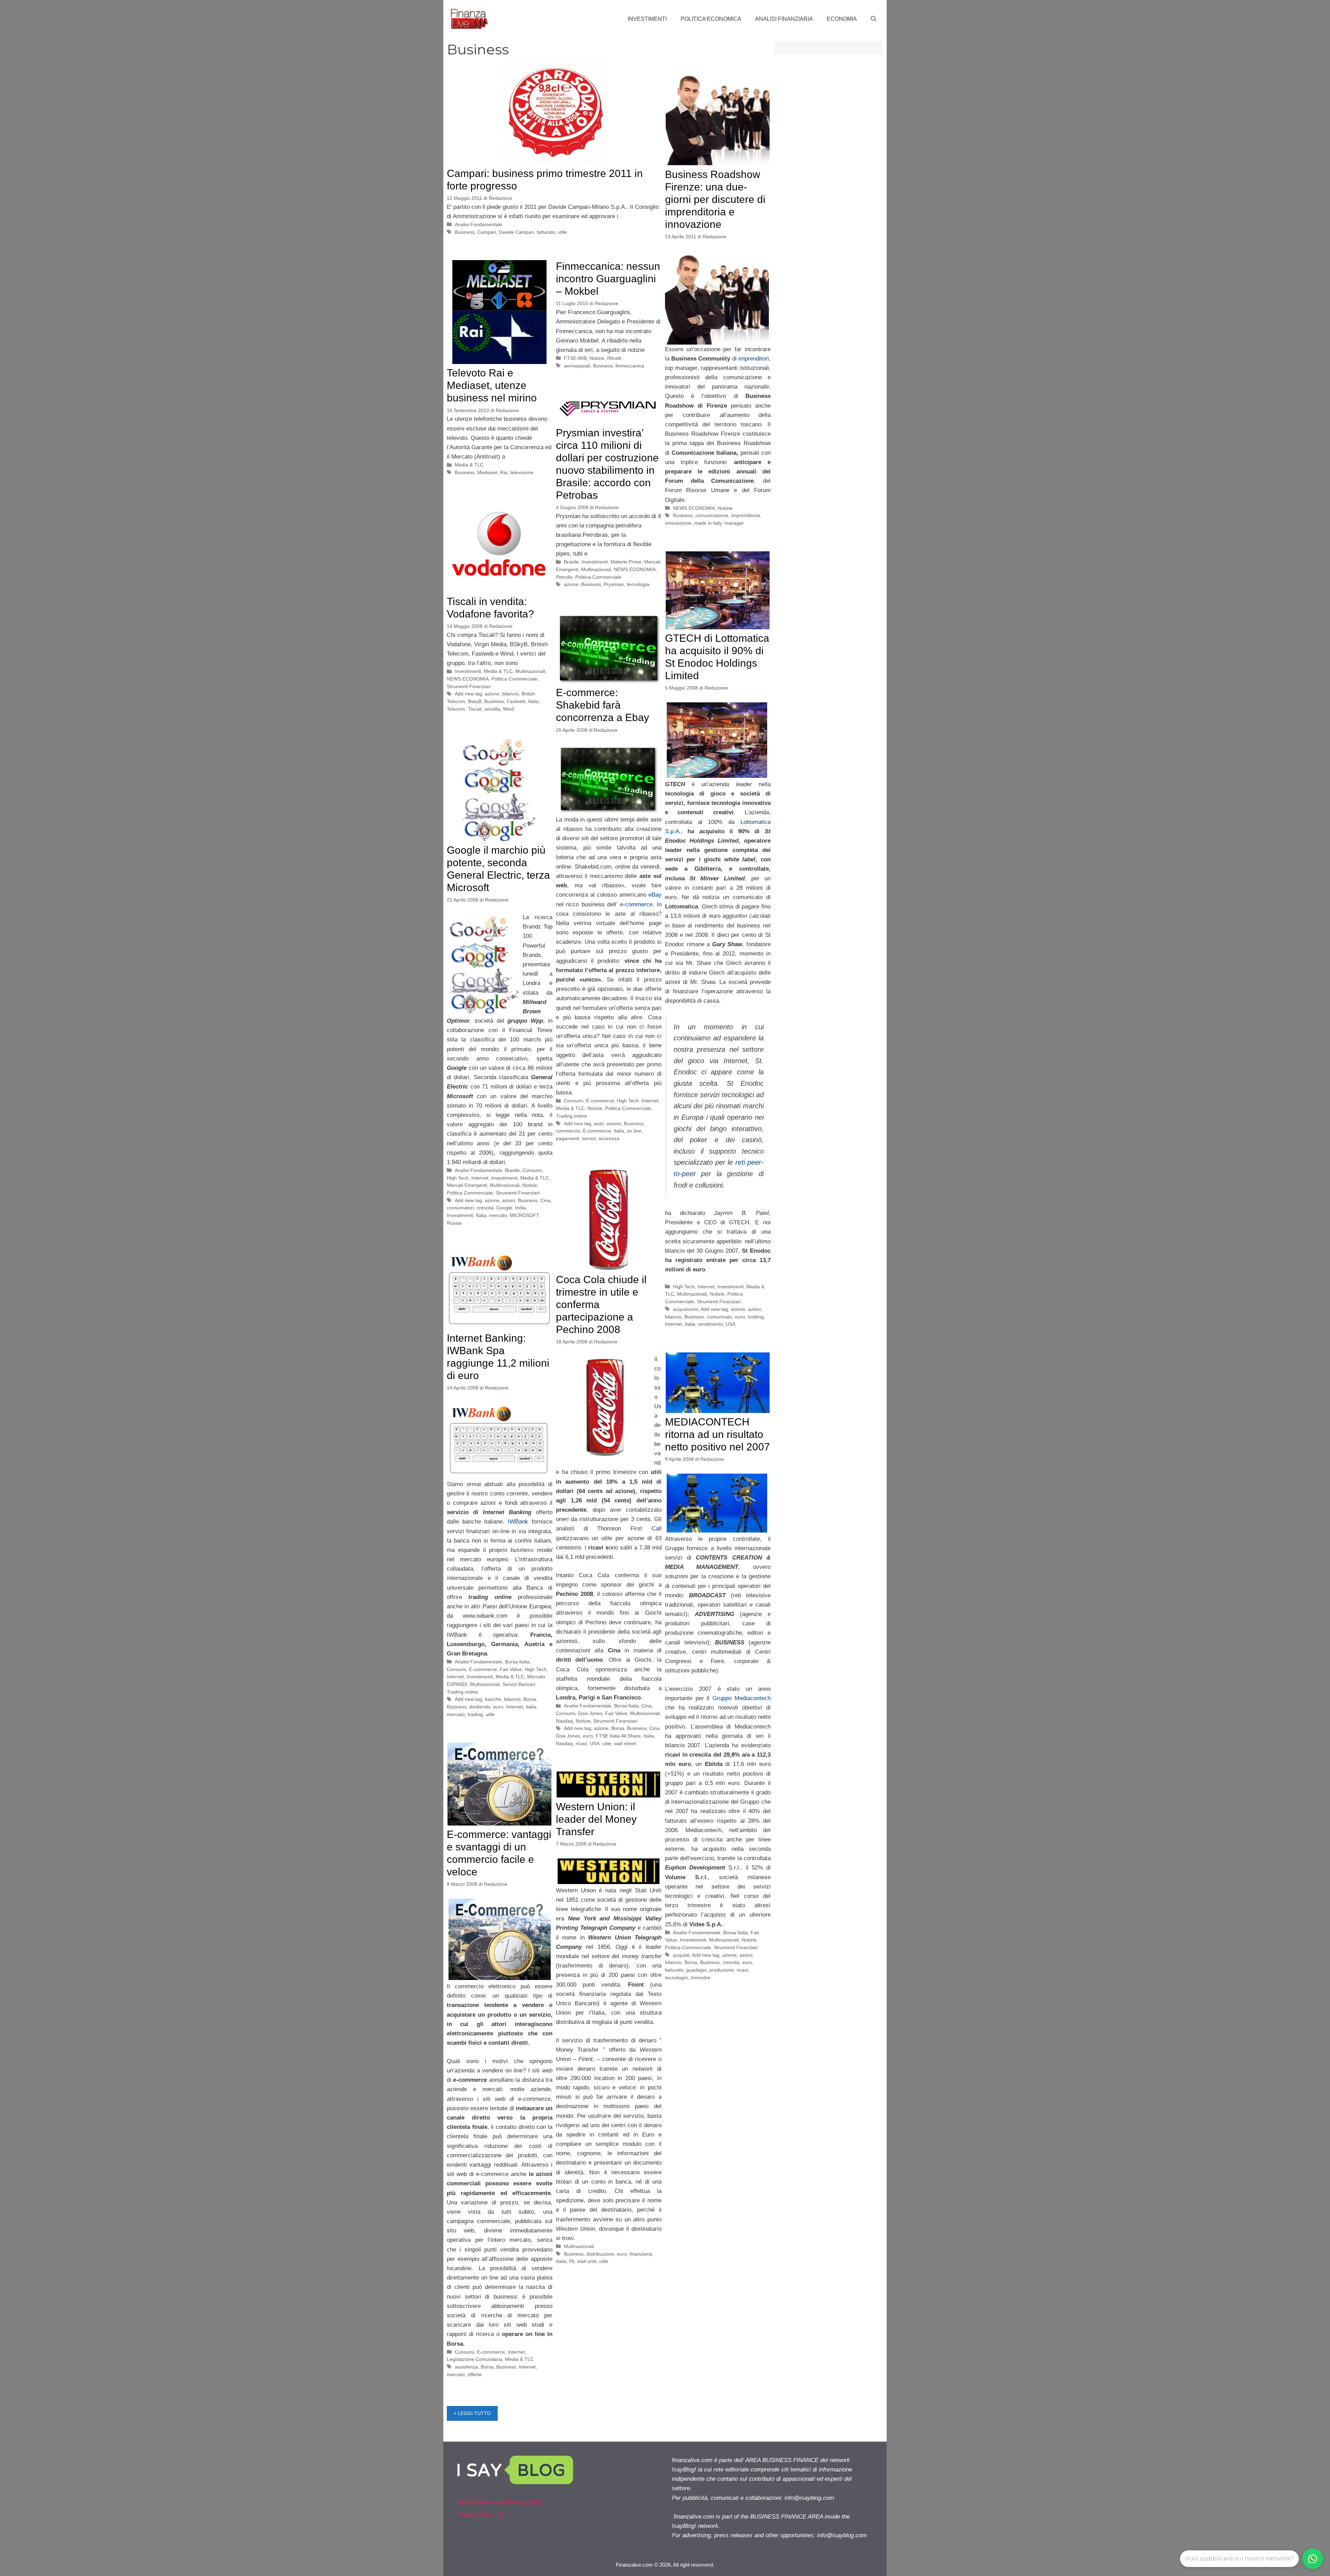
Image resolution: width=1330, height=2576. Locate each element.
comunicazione (712, 515)
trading (475, 1714)
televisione (522, 472)
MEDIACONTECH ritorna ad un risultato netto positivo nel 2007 (717, 1434)
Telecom (456, 709)
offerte (475, 2374)
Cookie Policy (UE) (482, 2515)
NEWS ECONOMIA (694, 508)
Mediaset (487, 472)
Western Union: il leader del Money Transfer (596, 1819)
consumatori (460, 1208)
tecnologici (677, 1978)
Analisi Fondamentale (478, 224)
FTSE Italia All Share (618, 1736)
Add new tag (468, 694)
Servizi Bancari (519, 1684)
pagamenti (568, 1138)
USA (730, 1324)
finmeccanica (630, 366)
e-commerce (635, 904)
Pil (572, 2261)
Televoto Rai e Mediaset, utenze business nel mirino (492, 385)
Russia (454, 1223)
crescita (485, 1208)
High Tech (684, 1287)
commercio (568, 1131)
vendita (492, 709)
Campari (487, 232)
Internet (706, 1287)
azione (571, 584)
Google (504, 1208)
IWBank (518, 1522)
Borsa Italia (626, 1706)
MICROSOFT (524, 1215)
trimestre (701, 1978)
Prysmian (614, 584)
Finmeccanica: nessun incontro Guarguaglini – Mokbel (608, 279)
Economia (842, 19)
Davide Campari (516, 232)
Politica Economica (711, 19)
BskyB (475, 701)
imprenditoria (746, 515)
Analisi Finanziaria (784, 19)
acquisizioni (686, 1309)
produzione (722, 1970)
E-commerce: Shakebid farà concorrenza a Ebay (602, 705)
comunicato (720, 1317)
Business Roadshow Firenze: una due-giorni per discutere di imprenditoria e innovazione (715, 199)
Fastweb (516, 701)
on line (634, 1131)
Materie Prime (626, 562)
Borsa (618, 1728)
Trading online (571, 1116)
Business (465, 232)
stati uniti (587, 2261)
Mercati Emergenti (467, 1185)
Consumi (574, 1101)
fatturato (546, 232)
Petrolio (564, 577)
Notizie (725, 508)
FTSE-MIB (575, 358)
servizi (589, 1138)
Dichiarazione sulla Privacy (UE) (499, 2502)
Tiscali (475, 709)
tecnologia (638, 584)
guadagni (696, 1970)
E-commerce (600, 1101)
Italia (533, 701)
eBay (655, 895)
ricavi (581, 1743)
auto (599, 1123)
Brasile (571, 562)
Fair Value (616, 1713)
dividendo (480, 1707)
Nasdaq (564, 1721)
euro (740, 1317)
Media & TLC (469, 465)
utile (562, 232)
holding (756, 1317)
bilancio (511, 694)
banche (493, 1699)
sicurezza (609, 1138)
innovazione (678, 523)
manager (734, 523)
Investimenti (647, 19)
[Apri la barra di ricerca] (874, 19)
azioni (755, 1309)
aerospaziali (577, 366)
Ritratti (614, 358)
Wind (508, 709)
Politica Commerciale (598, 577)
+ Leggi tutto (472, 2413)
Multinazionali (596, 569)
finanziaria (641, 2254)
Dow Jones (590, 1713)
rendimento (710, 1324)
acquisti (681, 1955)
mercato (498, 1215)
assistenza (466, 2367)
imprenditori (754, 359)
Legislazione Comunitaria (475, 2359)
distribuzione (600, 2254)
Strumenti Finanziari (469, 686)
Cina (545, 1200)
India (520, 1208)
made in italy (708, 523)
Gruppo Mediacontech (742, 1698)
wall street (625, 1743)
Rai (504, 472)
